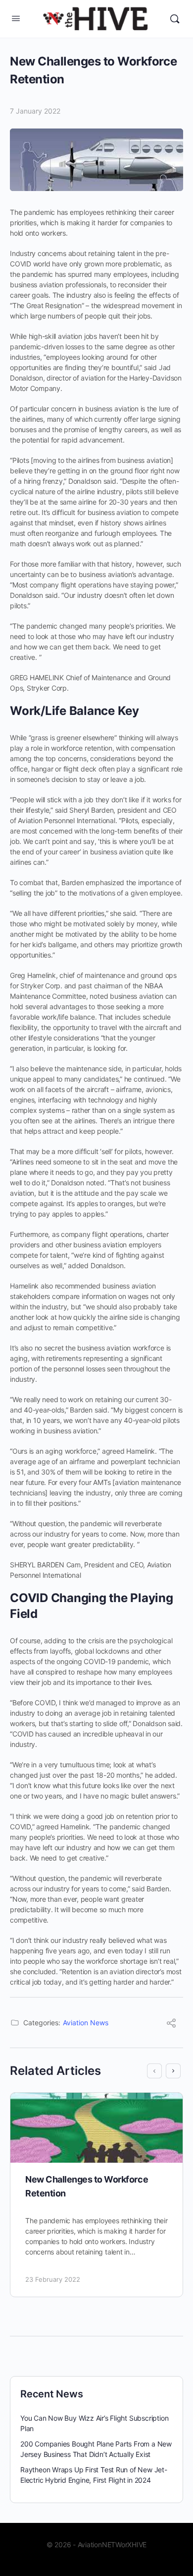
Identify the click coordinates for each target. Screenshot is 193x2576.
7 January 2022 (35, 111)
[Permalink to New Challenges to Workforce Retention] (96, 2128)
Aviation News (86, 2023)
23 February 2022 (53, 2279)
